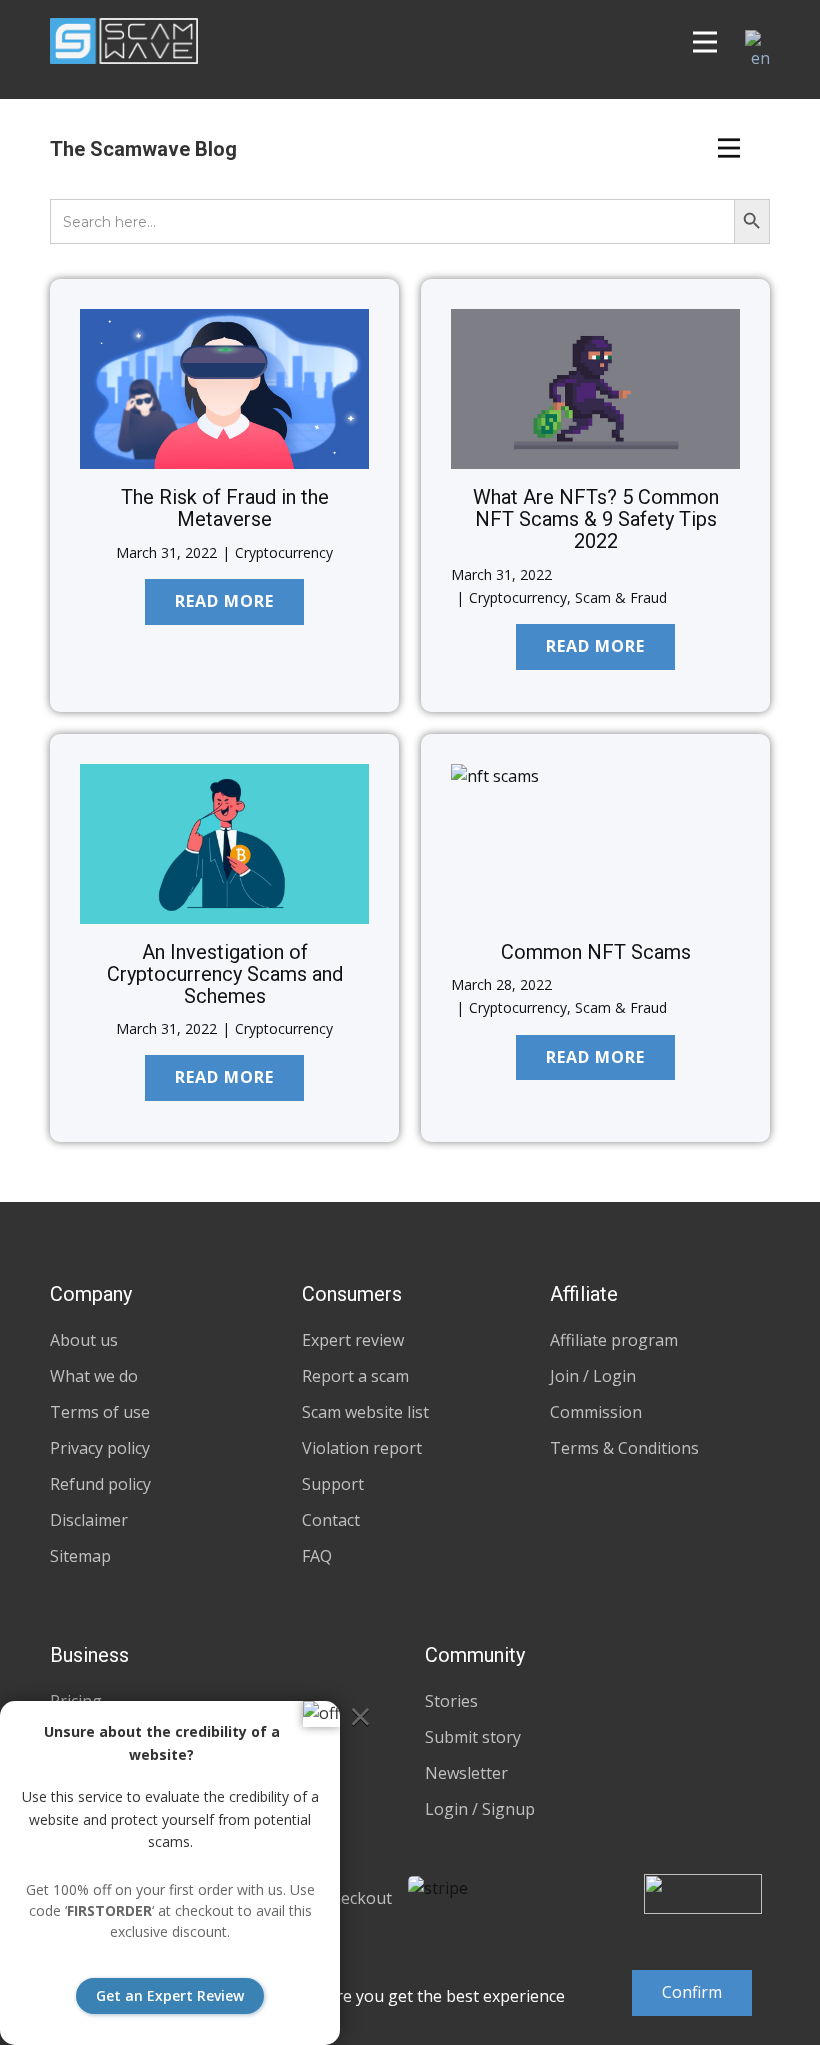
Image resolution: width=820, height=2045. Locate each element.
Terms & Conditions (624, 1448)
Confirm (692, 1992)
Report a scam (355, 1376)
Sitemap (80, 1556)
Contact (331, 1520)
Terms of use (100, 1412)
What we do (94, 1376)
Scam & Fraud (621, 597)
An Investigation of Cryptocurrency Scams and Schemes (225, 974)
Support (333, 1484)
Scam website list (365, 1412)
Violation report (362, 1448)
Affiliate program (614, 1340)
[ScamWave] (124, 41)
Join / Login (593, 1376)
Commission (596, 1412)
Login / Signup (480, 1809)
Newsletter (466, 1773)
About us (84, 1340)
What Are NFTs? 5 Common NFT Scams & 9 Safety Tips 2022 (596, 519)
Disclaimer (89, 1520)
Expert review (353, 1340)
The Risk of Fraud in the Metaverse (225, 508)
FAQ (317, 1556)
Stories (451, 1701)
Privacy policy (100, 1448)
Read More (224, 601)
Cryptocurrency (284, 552)
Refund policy (100, 1484)
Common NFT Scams (596, 952)
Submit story (473, 1737)
